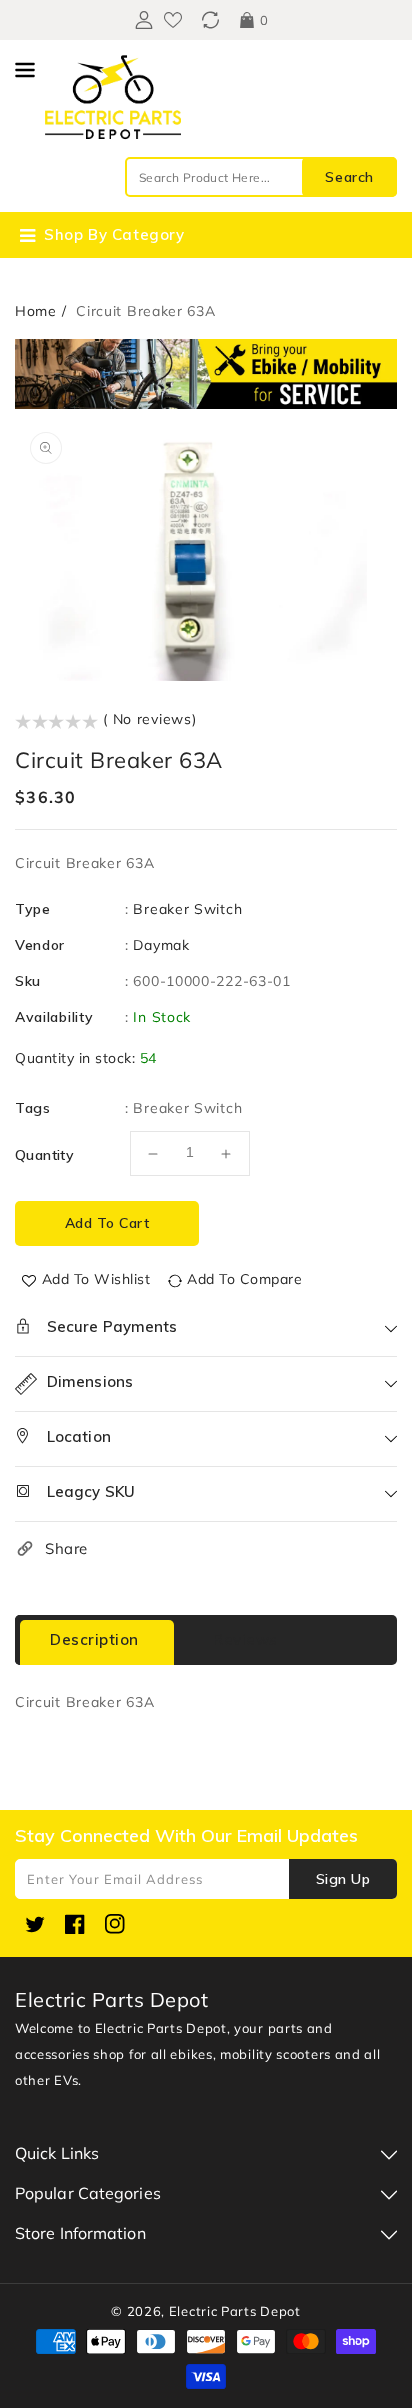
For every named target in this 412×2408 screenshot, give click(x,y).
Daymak (161, 945)
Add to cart (107, 1223)
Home (36, 311)
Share (66, 1548)
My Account (141, 20)
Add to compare (244, 1279)
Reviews (245, 1639)
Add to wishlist (96, 1279)
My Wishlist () (173, 20)
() (210, 20)
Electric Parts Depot (235, 2311)
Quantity (44, 1155)
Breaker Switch (187, 909)
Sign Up (343, 1879)
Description (94, 1639)
